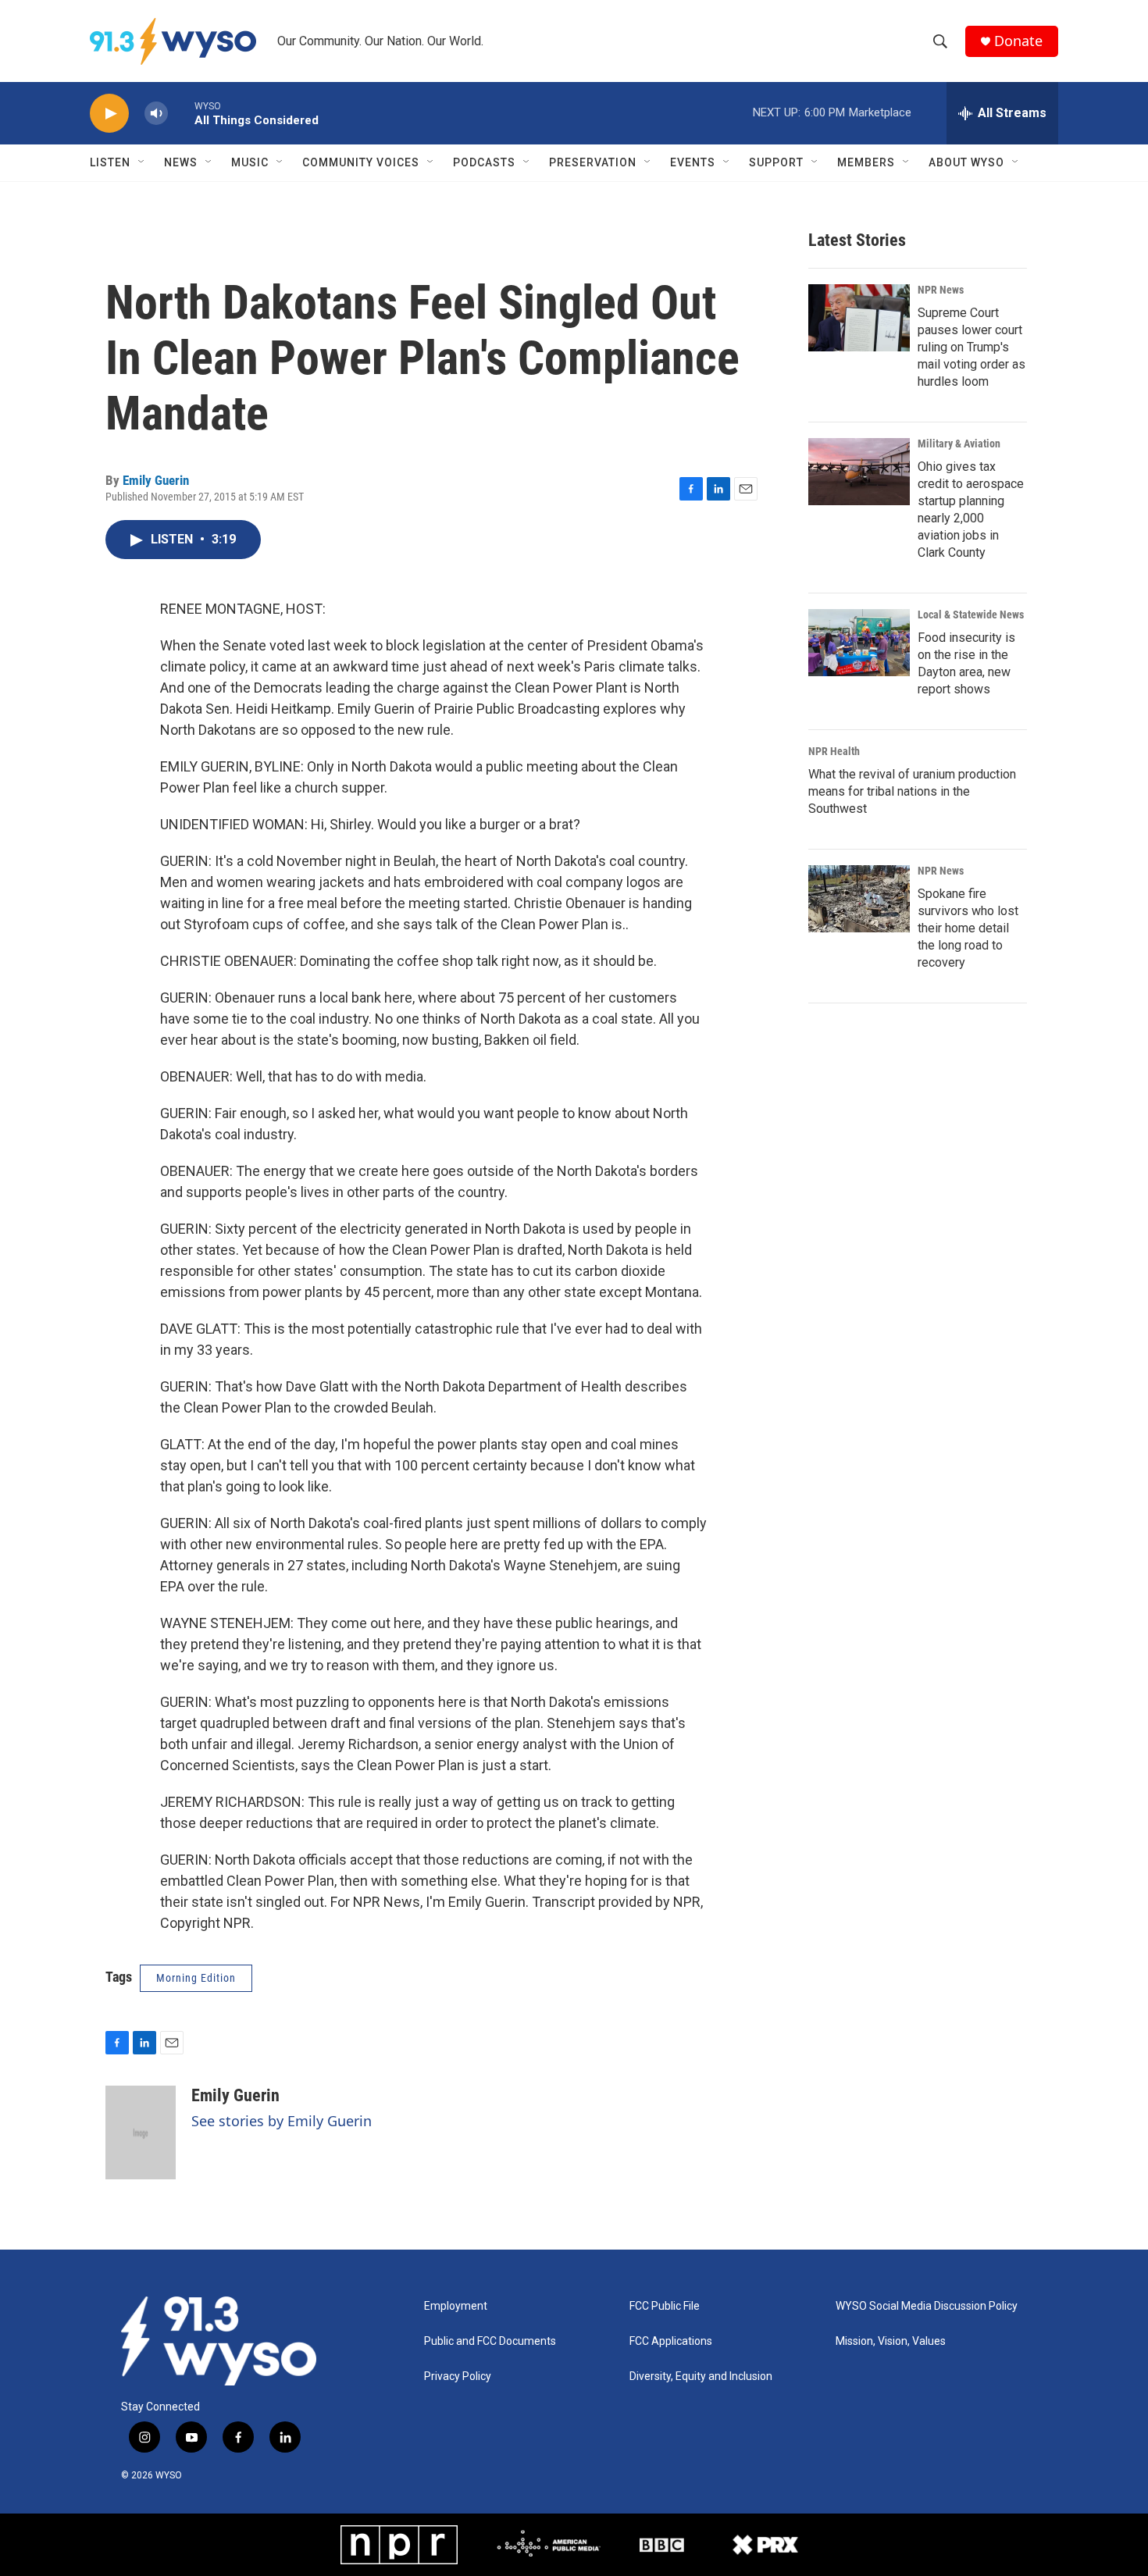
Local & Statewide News (971, 615)
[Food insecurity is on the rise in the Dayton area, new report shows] (859, 643)
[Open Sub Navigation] (142, 162)
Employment (456, 2306)
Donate (1018, 41)
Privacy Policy (458, 2376)
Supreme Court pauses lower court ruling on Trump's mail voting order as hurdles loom (972, 347)
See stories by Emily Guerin (282, 2121)
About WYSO (966, 162)
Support (776, 162)
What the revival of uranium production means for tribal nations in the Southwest (912, 791)
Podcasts (484, 162)
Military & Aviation (959, 444)
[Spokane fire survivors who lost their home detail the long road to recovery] (859, 899)
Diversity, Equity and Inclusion (701, 2376)
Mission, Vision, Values (891, 2341)
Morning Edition (196, 1978)
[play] (109, 114)
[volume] (156, 114)
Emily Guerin (156, 480)
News (181, 162)
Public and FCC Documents (490, 2341)
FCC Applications (671, 2341)
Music (250, 162)
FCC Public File (665, 2306)
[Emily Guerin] (141, 2132)
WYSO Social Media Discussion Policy (927, 2306)
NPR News (941, 290)
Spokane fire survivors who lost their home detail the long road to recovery (968, 928)
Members (866, 162)
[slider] (181, 113)
